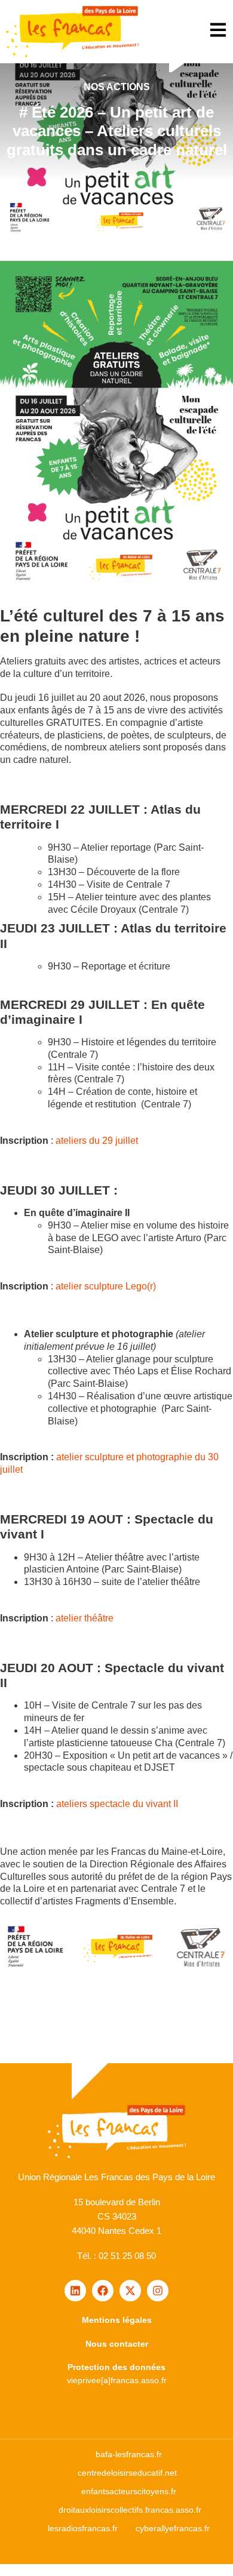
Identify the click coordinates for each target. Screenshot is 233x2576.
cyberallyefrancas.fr (173, 2528)
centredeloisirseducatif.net (127, 2473)
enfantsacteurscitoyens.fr (129, 2491)
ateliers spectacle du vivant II (117, 1804)
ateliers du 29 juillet (97, 1141)
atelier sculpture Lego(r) (106, 1286)
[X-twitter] (130, 2291)
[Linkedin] (75, 2291)
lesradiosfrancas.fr (83, 2528)
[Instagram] (158, 2291)
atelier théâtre (85, 1618)
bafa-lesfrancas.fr (129, 2454)
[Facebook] (103, 2291)
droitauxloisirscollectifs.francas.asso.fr (130, 2510)
